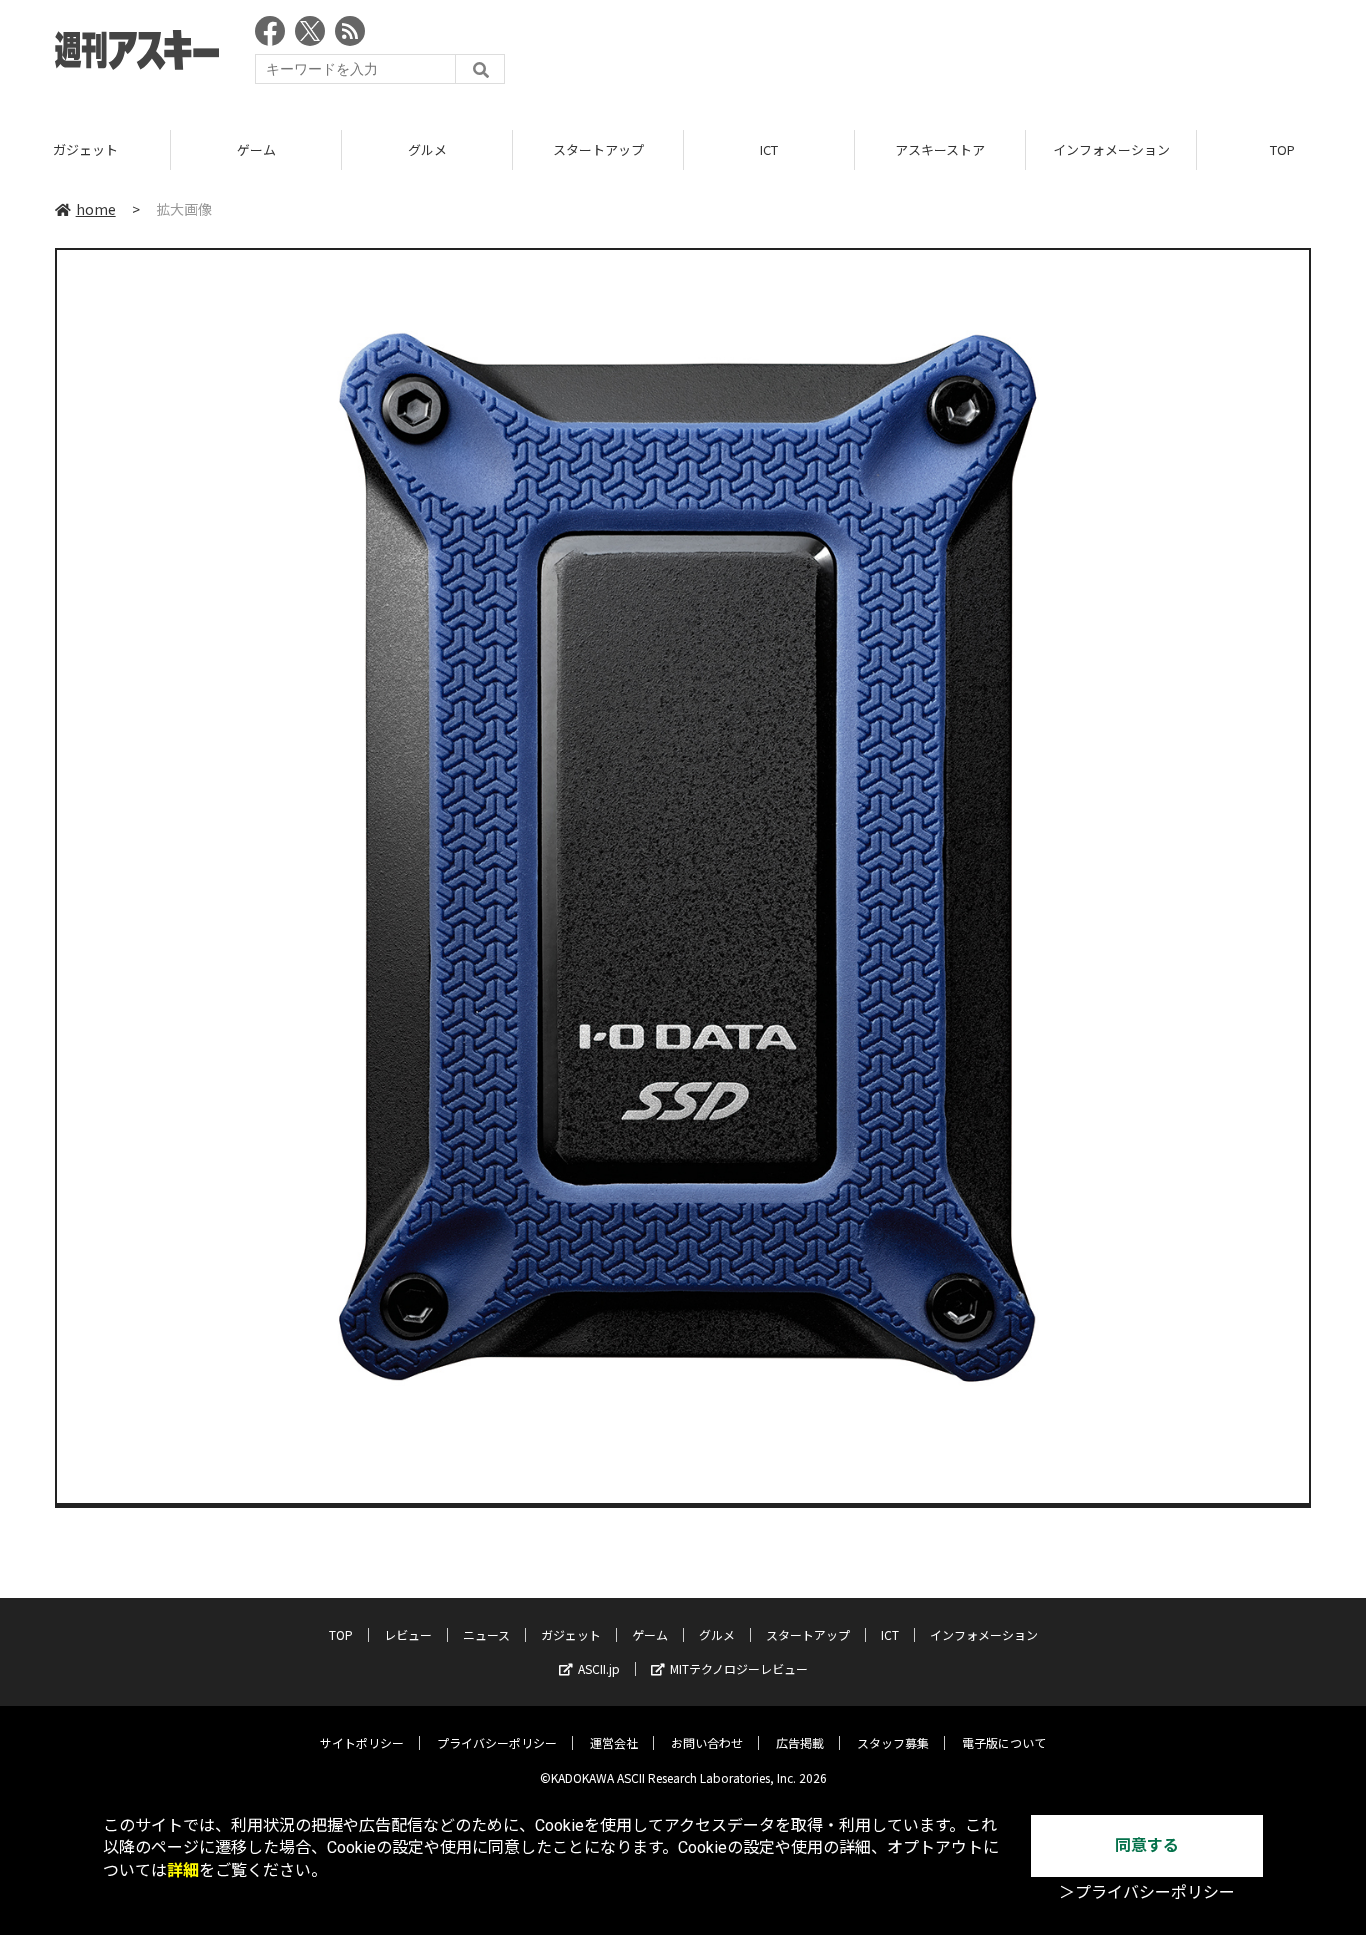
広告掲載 (800, 1742)
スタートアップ (598, 149)
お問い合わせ (707, 1742)
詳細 (183, 1870)
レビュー (408, 1634)
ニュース (486, 1634)
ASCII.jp (599, 1668)
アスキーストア (940, 149)
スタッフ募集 (893, 1742)
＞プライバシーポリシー (1147, 1892)
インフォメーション (1111, 149)
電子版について (1004, 1742)
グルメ (427, 149)
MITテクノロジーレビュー (739, 1668)
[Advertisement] (947, 55)
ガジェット (85, 149)
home (96, 209)
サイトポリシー (362, 1742)
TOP (341, 1634)
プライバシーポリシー (497, 1742)
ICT (769, 149)
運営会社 (614, 1742)
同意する (1147, 1845)
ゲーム (256, 149)
